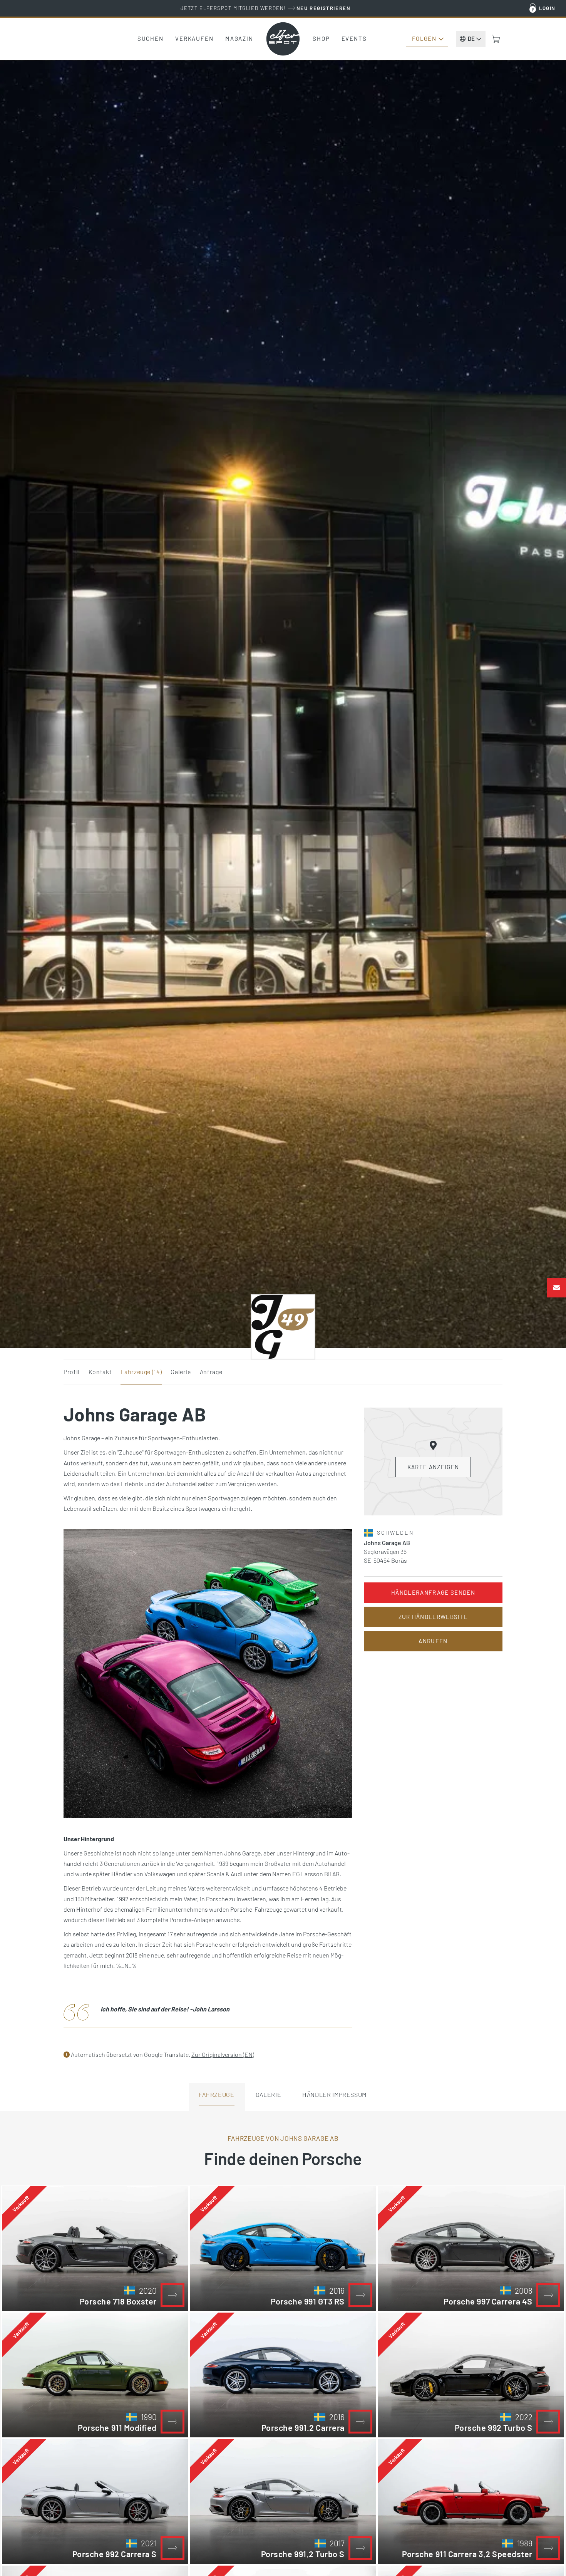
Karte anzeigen (433, 1467)
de (471, 39)
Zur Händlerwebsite (433, 1617)
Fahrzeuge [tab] (217, 2094)
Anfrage (211, 1372)
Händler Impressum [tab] (334, 2094)
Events (354, 39)
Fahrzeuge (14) (141, 1372)
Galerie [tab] (268, 2094)
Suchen (151, 39)
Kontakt (100, 1372)
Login (547, 8)
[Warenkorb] (496, 39)
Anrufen (433, 1641)
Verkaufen (194, 39)
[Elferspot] (283, 39)
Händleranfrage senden (433, 1592)
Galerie (181, 1372)
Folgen (424, 39)
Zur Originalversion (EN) (223, 2054)
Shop (321, 39)
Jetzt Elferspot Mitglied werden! (265, 8)
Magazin (239, 39)
